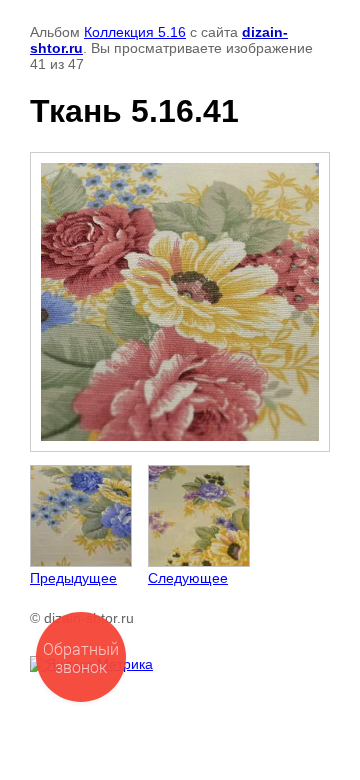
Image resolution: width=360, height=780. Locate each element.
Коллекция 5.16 (135, 32)
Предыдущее (73, 578)
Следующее (188, 578)
